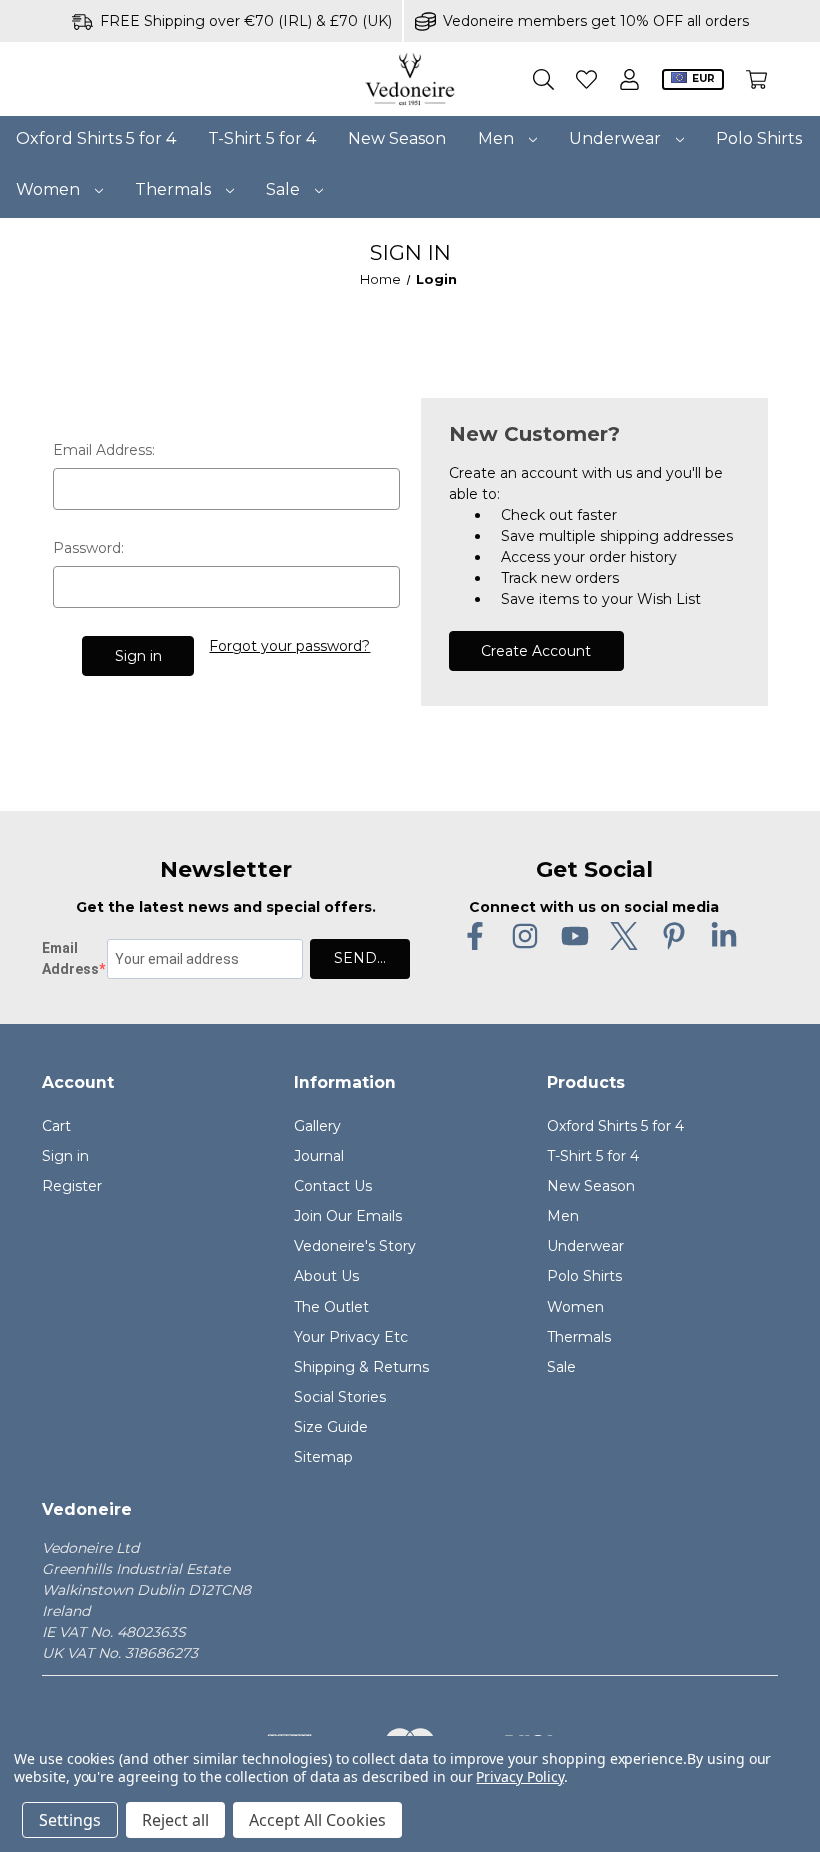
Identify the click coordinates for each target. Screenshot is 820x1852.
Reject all (175, 1820)
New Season (397, 138)
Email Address (70, 958)
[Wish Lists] (586, 79)
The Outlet (331, 1307)
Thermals (175, 189)
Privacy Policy (519, 1776)
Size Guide (331, 1427)
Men (498, 138)
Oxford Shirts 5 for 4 (96, 138)
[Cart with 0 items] (756, 79)
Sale (285, 189)
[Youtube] (575, 936)
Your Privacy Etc (351, 1337)
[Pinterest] (674, 936)
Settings (70, 1820)
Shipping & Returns (361, 1367)
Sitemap (323, 1457)
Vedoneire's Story (355, 1246)
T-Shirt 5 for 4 (262, 138)
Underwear (617, 138)
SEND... (360, 958)
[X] (624, 936)
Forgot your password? (289, 646)
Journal (319, 1156)
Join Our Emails (348, 1216)
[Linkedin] (724, 936)
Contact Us (333, 1186)
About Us (326, 1276)
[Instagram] (525, 936)
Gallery (317, 1126)
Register (72, 1186)
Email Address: (104, 450)
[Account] (629, 79)
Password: (88, 548)
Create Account (536, 651)
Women (50, 189)
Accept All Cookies (317, 1820)
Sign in (65, 1156)
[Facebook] (475, 936)
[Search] (543, 79)
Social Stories (340, 1397)
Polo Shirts (759, 138)
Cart (56, 1126)
